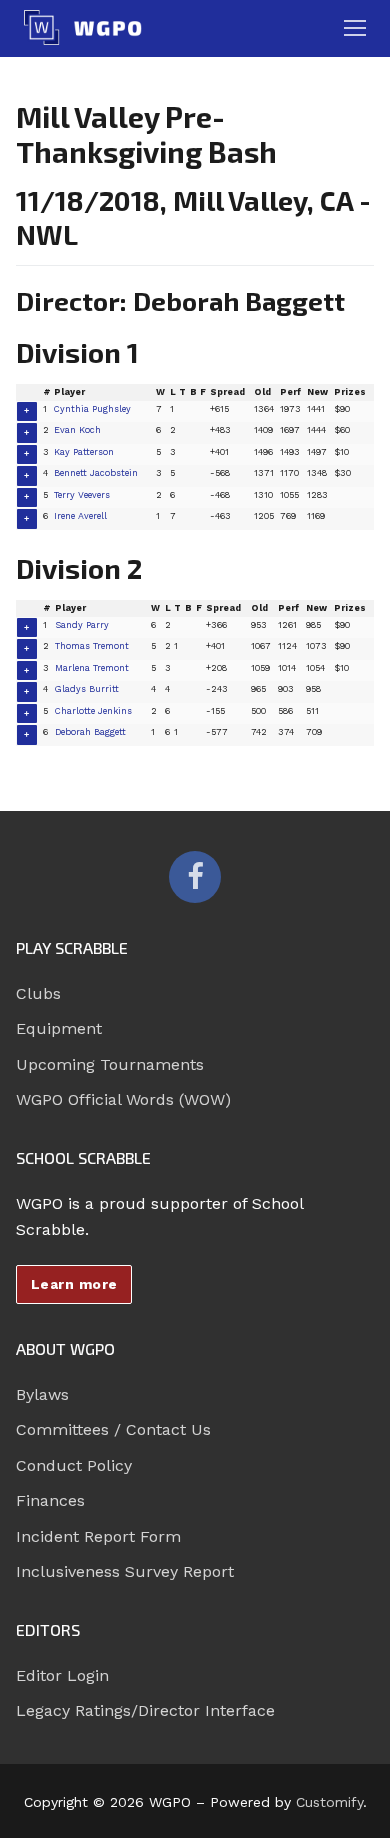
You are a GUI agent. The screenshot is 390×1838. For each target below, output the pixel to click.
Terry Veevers (82, 495)
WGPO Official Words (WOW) (123, 1099)
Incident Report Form (98, 1536)
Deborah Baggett (90, 732)
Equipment (59, 1028)
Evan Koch (77, 430)
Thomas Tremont (92, 646)
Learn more (74, 1284)
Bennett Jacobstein (96, 473)
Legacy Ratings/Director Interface (145, 1710)
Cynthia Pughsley (92, 409)
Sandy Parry (82, 625)
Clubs (38, 993)
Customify (329, 1802)
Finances (50, 1500)
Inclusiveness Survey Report (125, 1571)
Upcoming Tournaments (110, 1064)
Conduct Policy (74, 1465)
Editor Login (62, 1675)
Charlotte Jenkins (93, 711)
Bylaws (42, 1394)
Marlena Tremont (92, 668)
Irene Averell (80, 516)
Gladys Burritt (87, 689)
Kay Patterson (84, 452)
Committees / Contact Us (113, 1429)
